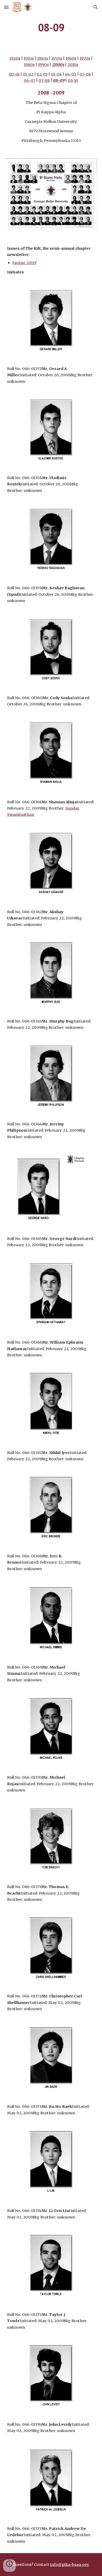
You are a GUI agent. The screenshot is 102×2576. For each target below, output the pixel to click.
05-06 (85, 74)
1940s (43, 58)
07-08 (44, 80)
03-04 (56, 74)
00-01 (14, 74)
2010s (73, 65)
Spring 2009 (24, 263)
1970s (85, 58)
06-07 (30, 80)
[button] (6, 7)
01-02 (28, 74)
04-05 (71, 74)
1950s (57, 58)
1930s (29, 58)
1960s (71, 58)
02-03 (42, 74)
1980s (29, 65)
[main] (51, 27)
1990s (43, 65)
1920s (15, 58)
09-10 (73, 80)
